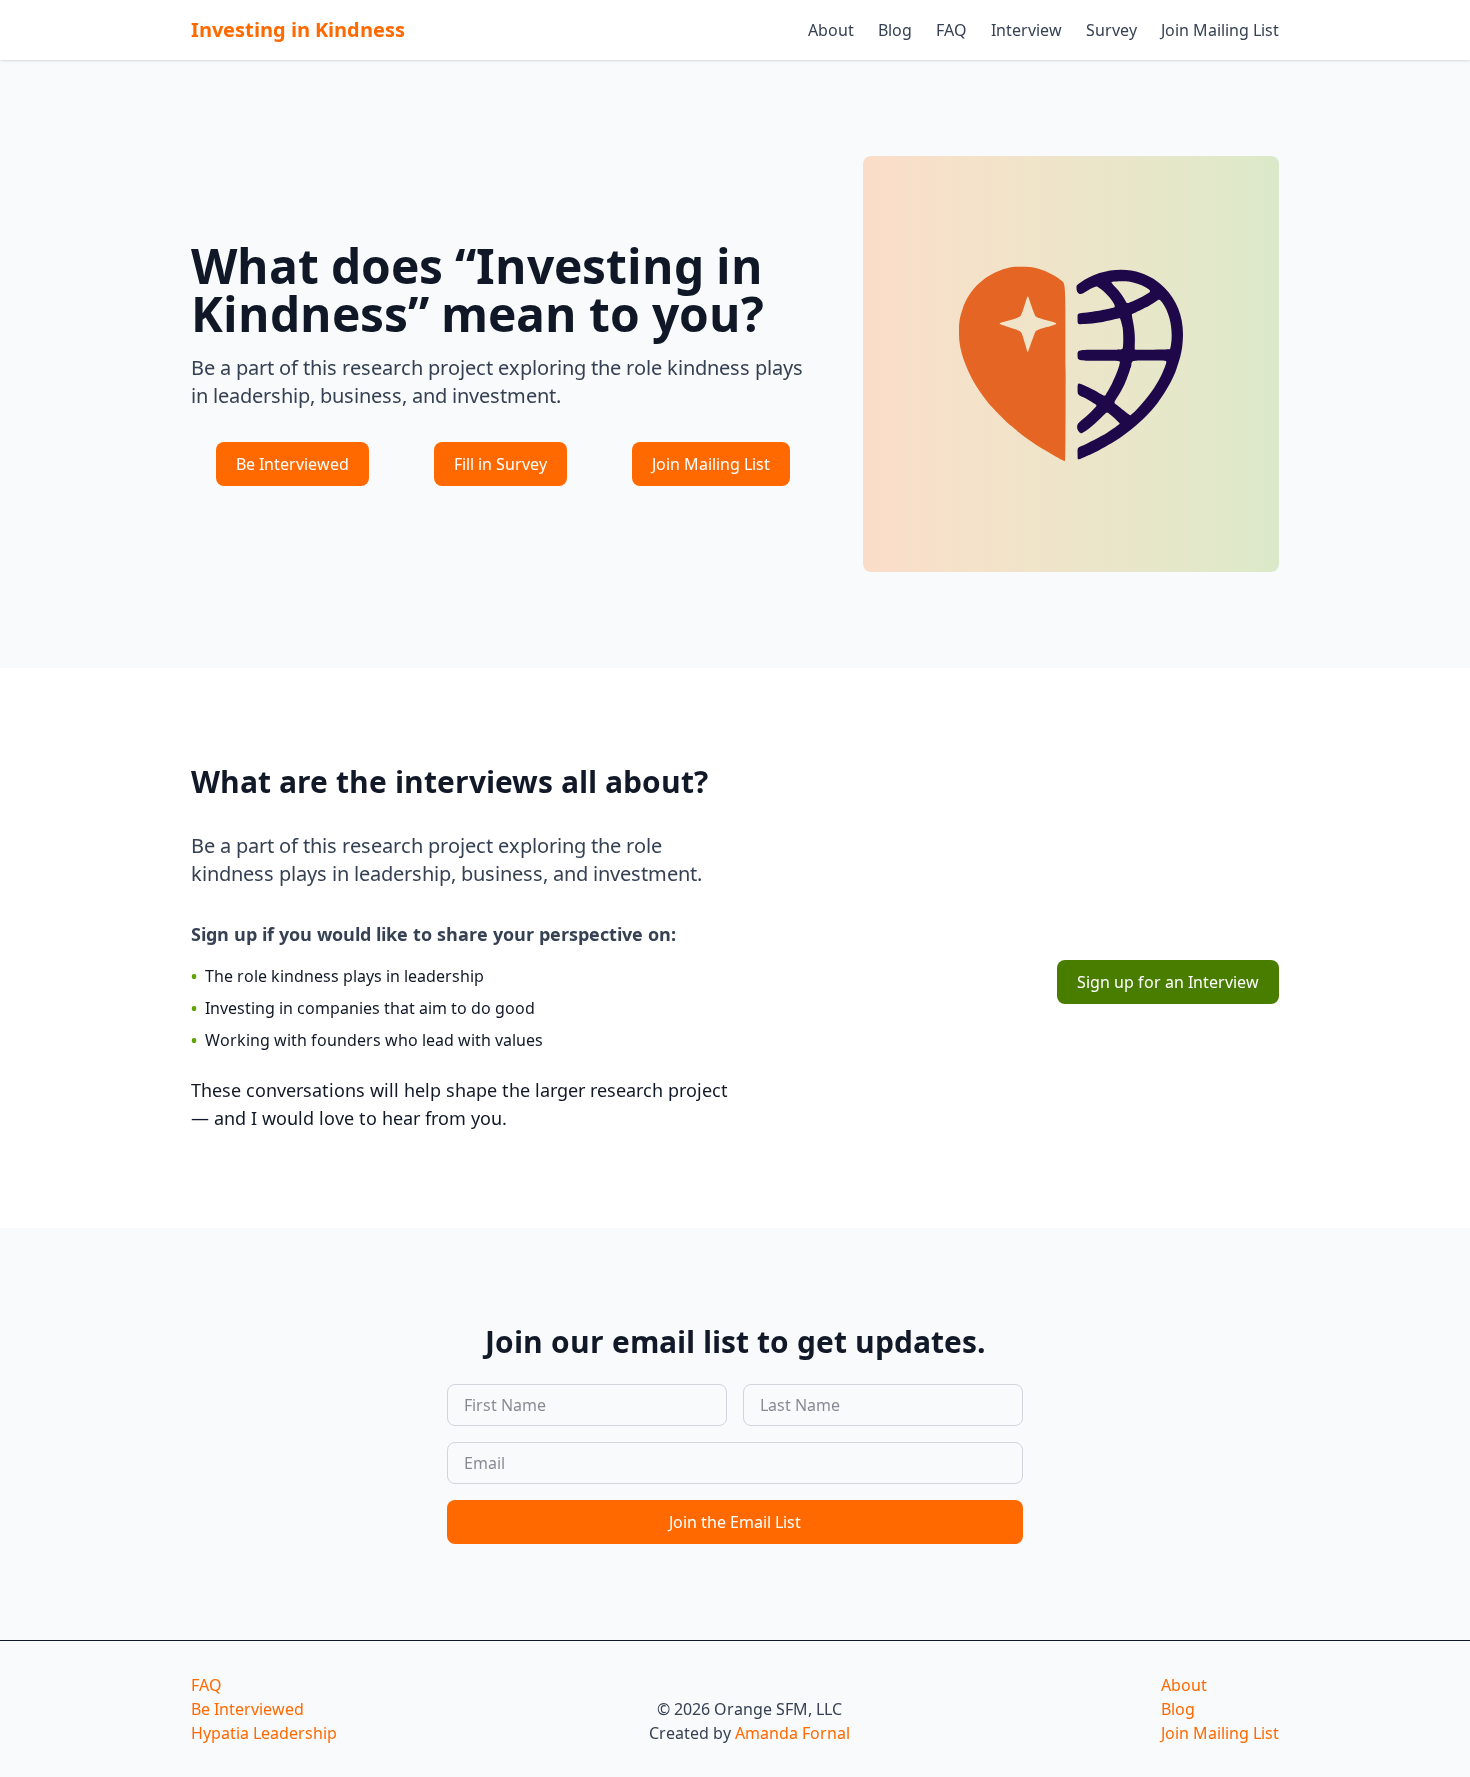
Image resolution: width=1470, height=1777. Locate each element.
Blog (895, 30)
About (831, 30)
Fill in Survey (500, 464)
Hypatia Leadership (264, 1733)
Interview (1026, 30)
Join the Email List (735, 1522)
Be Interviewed (292, 464)
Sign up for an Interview (1168, 982)
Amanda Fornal (792, 1733)
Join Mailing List (1220, 30)
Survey (1111, 30)
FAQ (951, 30)
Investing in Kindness (298, 29)
